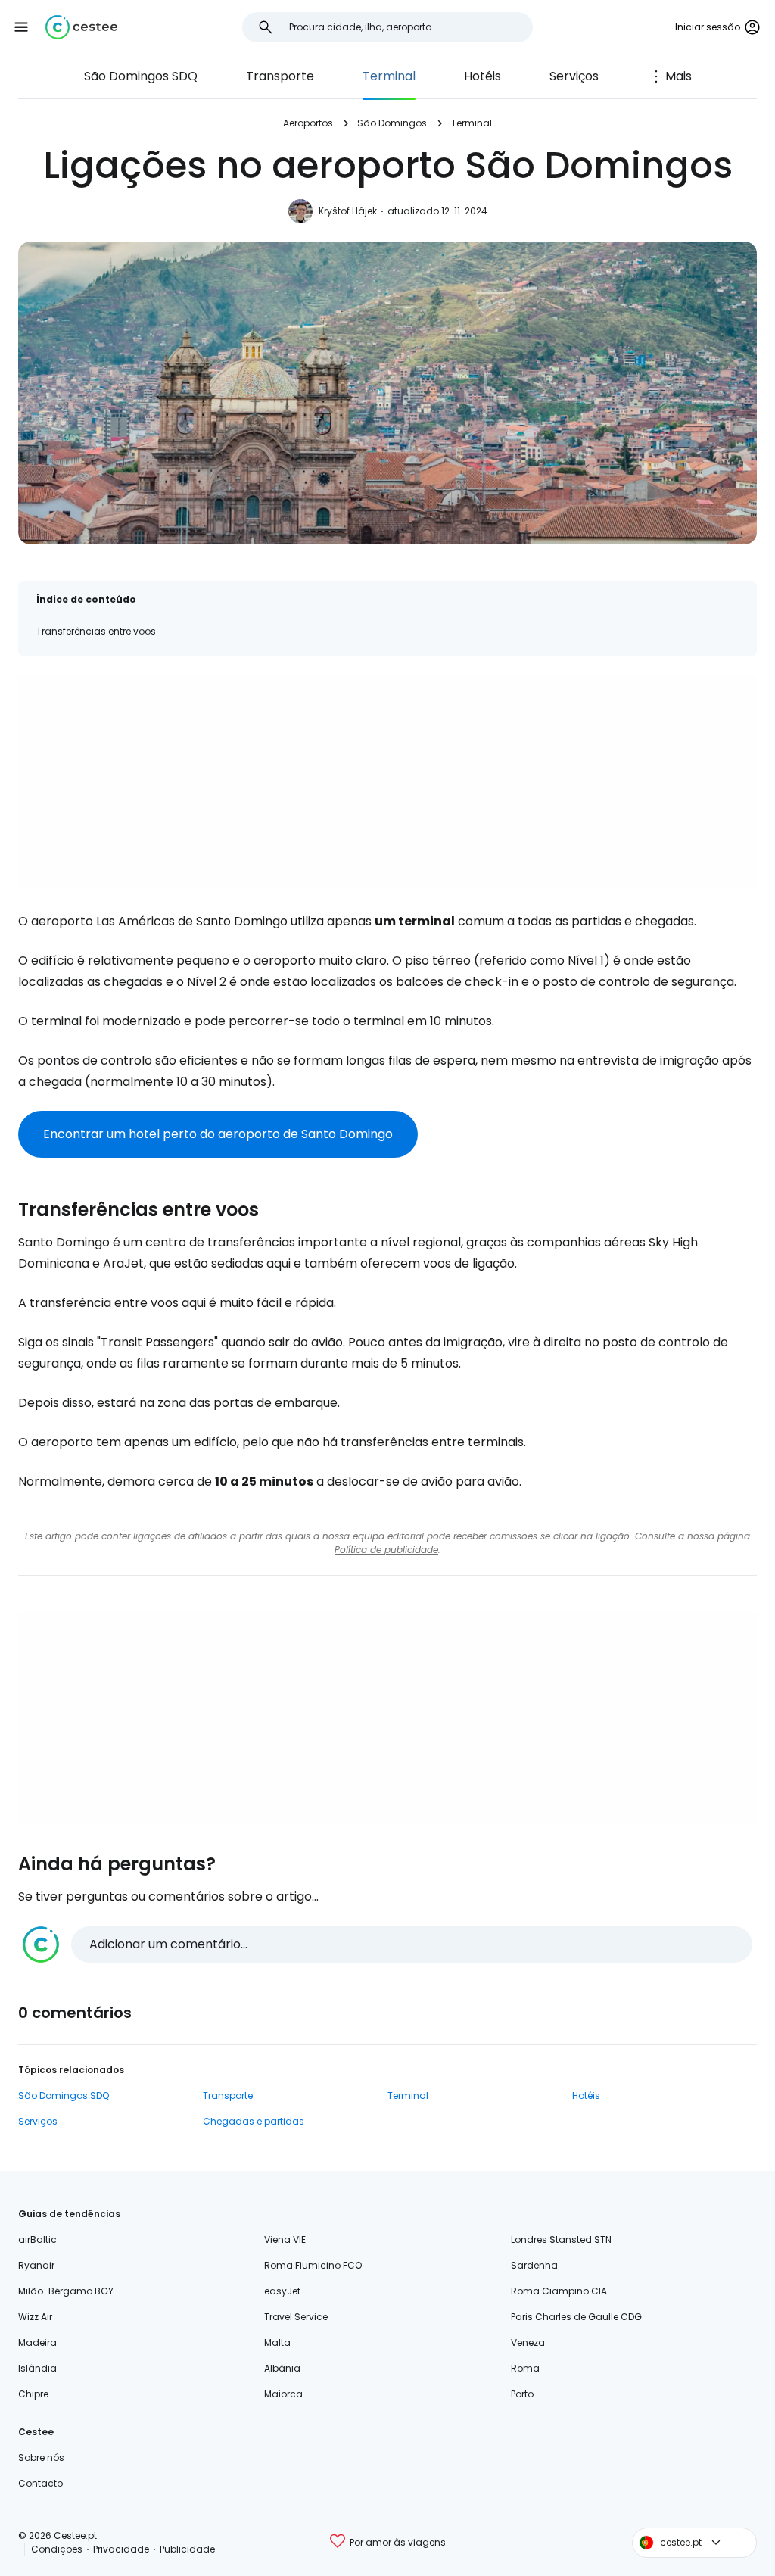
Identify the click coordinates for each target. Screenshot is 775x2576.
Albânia (282, 2368)
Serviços (574, 76)
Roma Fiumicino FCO (313, 2265)
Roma (525, 2368)
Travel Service (296, 2317)
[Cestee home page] (81, 27)
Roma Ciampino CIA (559, 2291)
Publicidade (187, 2549)
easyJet (282, 2291)
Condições (57, 2549)
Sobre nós (41, 2457)
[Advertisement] (387, 781)
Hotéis (482, 76)
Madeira (37, 2342)
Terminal (389, 76)
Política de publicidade (386, 1550)
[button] (21, 27)
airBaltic (37, 2239)
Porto (522, 2394)
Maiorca (283, 2394)
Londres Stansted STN (561, 2239)
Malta (277, 2342)
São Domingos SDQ (141, 76)
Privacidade (121, 2549)
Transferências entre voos (96, 631)
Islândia (37, 2368)
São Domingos (392, 123)
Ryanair (36, 2265)
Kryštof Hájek (348, 211)
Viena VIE (285, 2239)
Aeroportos (308, 123)
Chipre (33, 2394)
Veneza (528, 2342)
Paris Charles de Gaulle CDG (576, 2317)
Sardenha (534, 2265)
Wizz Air (35, 2317)
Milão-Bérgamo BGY (66, 2291)
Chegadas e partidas (254, 2121)
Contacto (40, 2483)
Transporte (280, 76)
